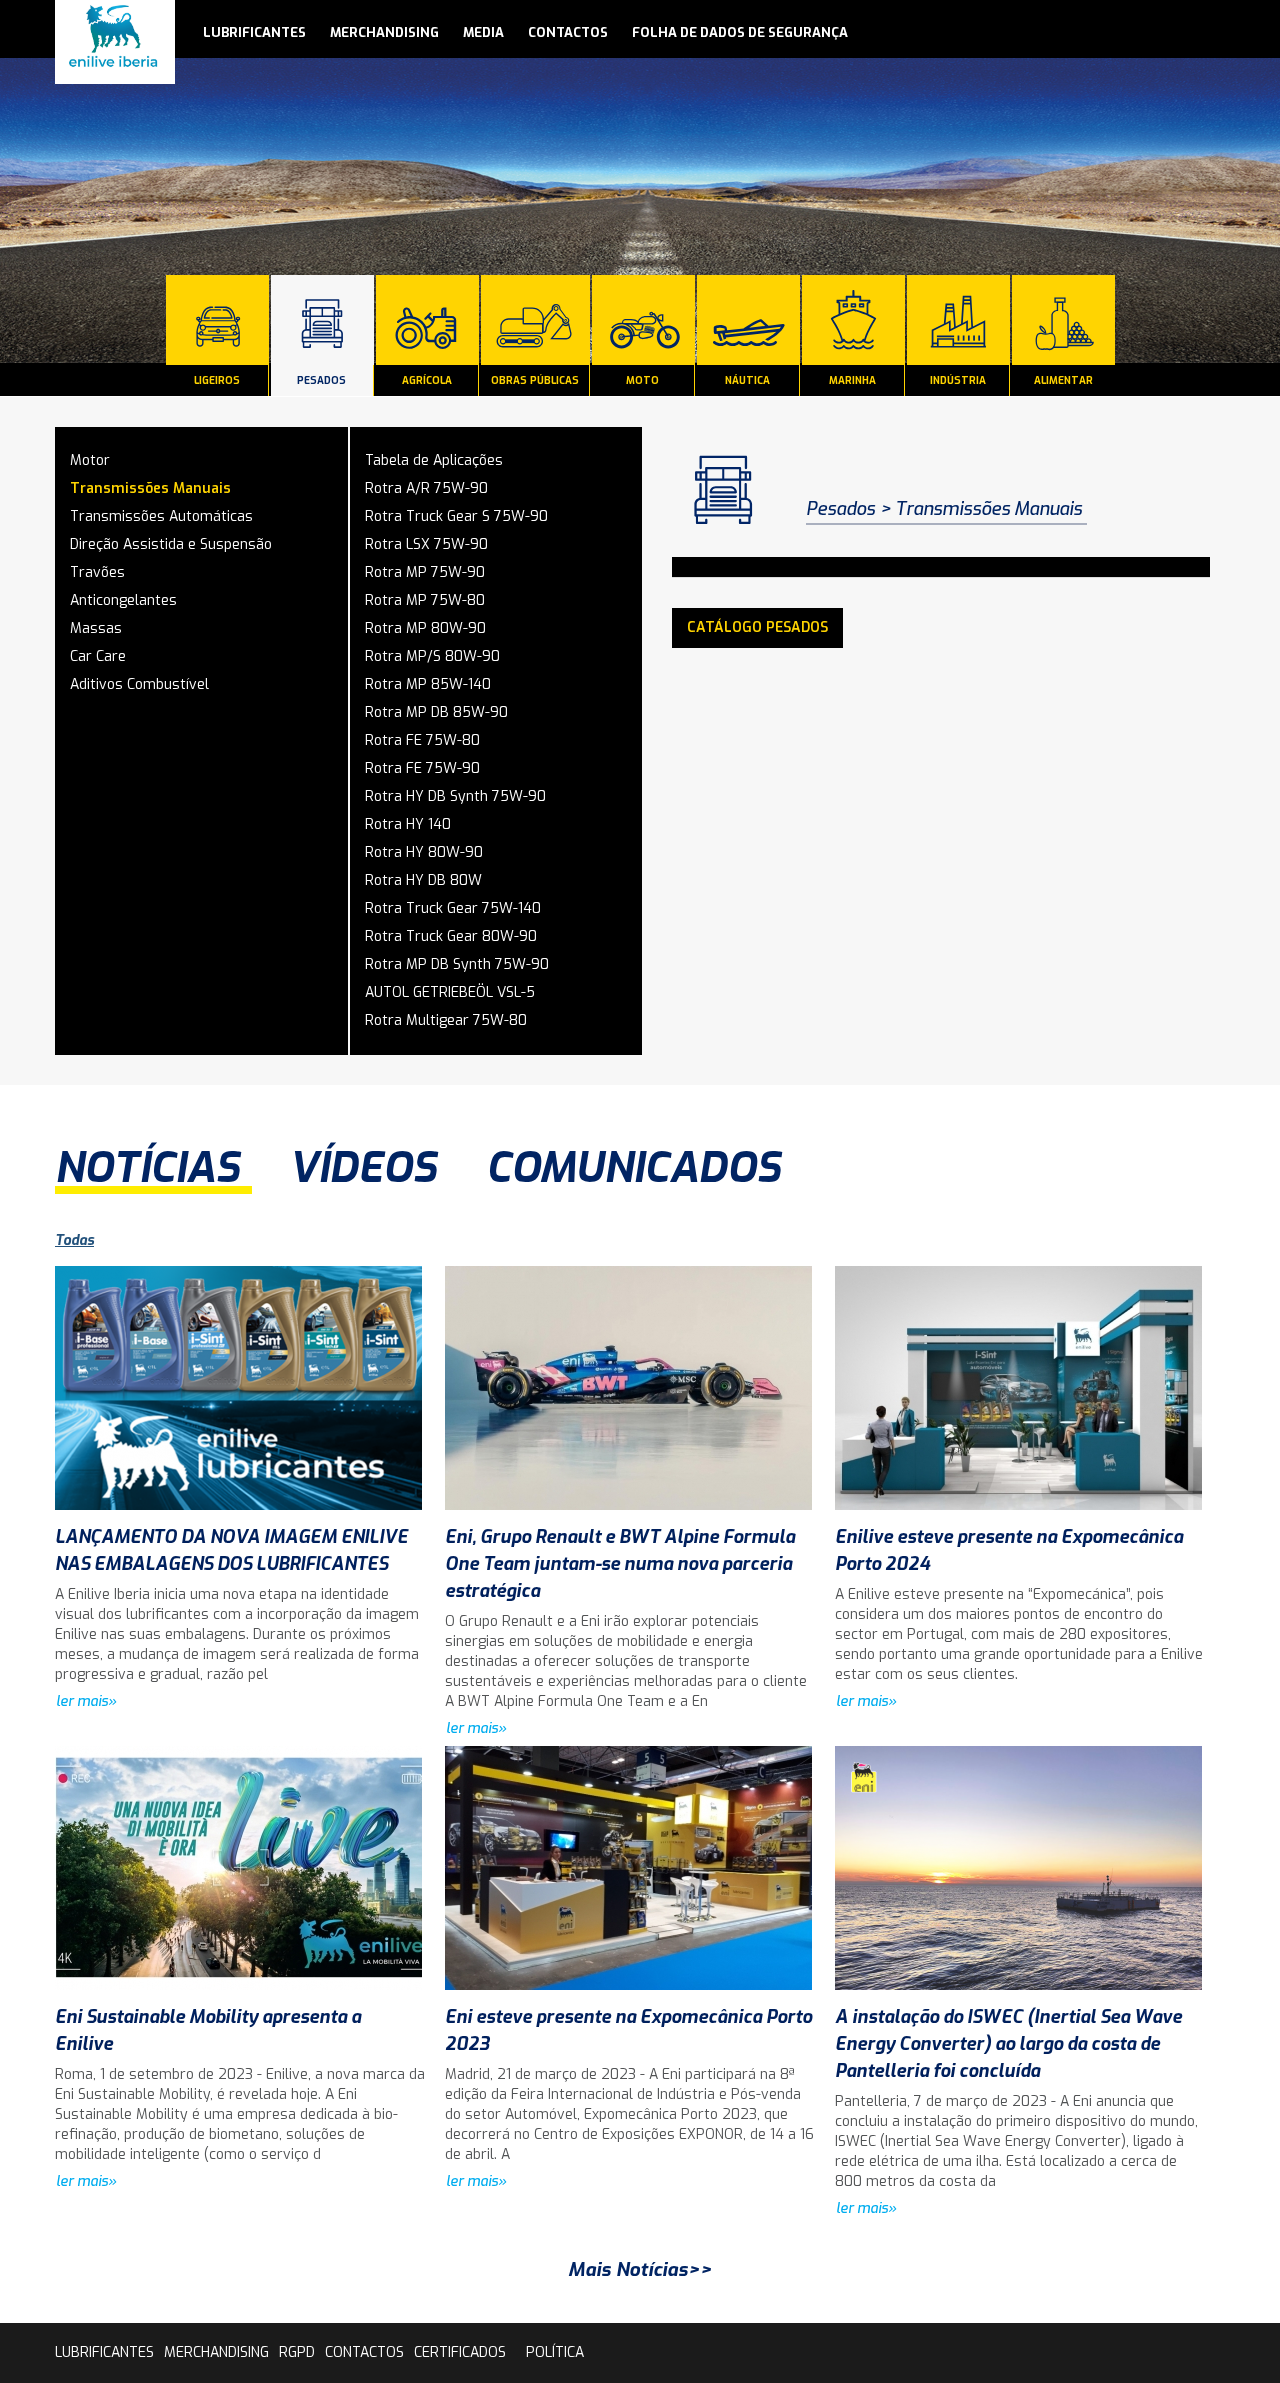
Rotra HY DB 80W (423, 880)
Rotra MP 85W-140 (428, 684)
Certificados (460, 2352)
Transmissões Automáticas (161, 516)
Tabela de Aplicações (434, 460)
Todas (74, 1240)
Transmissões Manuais (150, 488)
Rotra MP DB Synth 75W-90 (457, 964)
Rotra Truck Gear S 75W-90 (456, 516)
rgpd (297, 2352)
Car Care (98, 656)
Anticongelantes (123, 600)
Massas (96, 628)
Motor (90, 460)
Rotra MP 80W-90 (425, 628)
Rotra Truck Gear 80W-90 (451, 936)
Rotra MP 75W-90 (425, 572)
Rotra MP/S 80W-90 (432, 656)
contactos (568, 32)
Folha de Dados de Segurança (740, 32)
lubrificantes (254, 32)
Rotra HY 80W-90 (424, 852)
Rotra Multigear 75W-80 (446, 1020)
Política (555, 2352)
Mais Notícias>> (640, 2269)
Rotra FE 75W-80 (422, 740)
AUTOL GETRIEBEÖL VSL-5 (450, 992)
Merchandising (384, 32)
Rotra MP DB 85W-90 (436, 712)
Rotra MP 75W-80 (425, 600)
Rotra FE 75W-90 (422, 768)
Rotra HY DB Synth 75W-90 (455, 796)
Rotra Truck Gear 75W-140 (453, 908)
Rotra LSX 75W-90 (426, 544)
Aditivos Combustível (139, 684)
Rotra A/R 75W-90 (426, 488)
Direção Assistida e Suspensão (171, 544)
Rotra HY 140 (408, 824)
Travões (97, 572)
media (483, 32)
